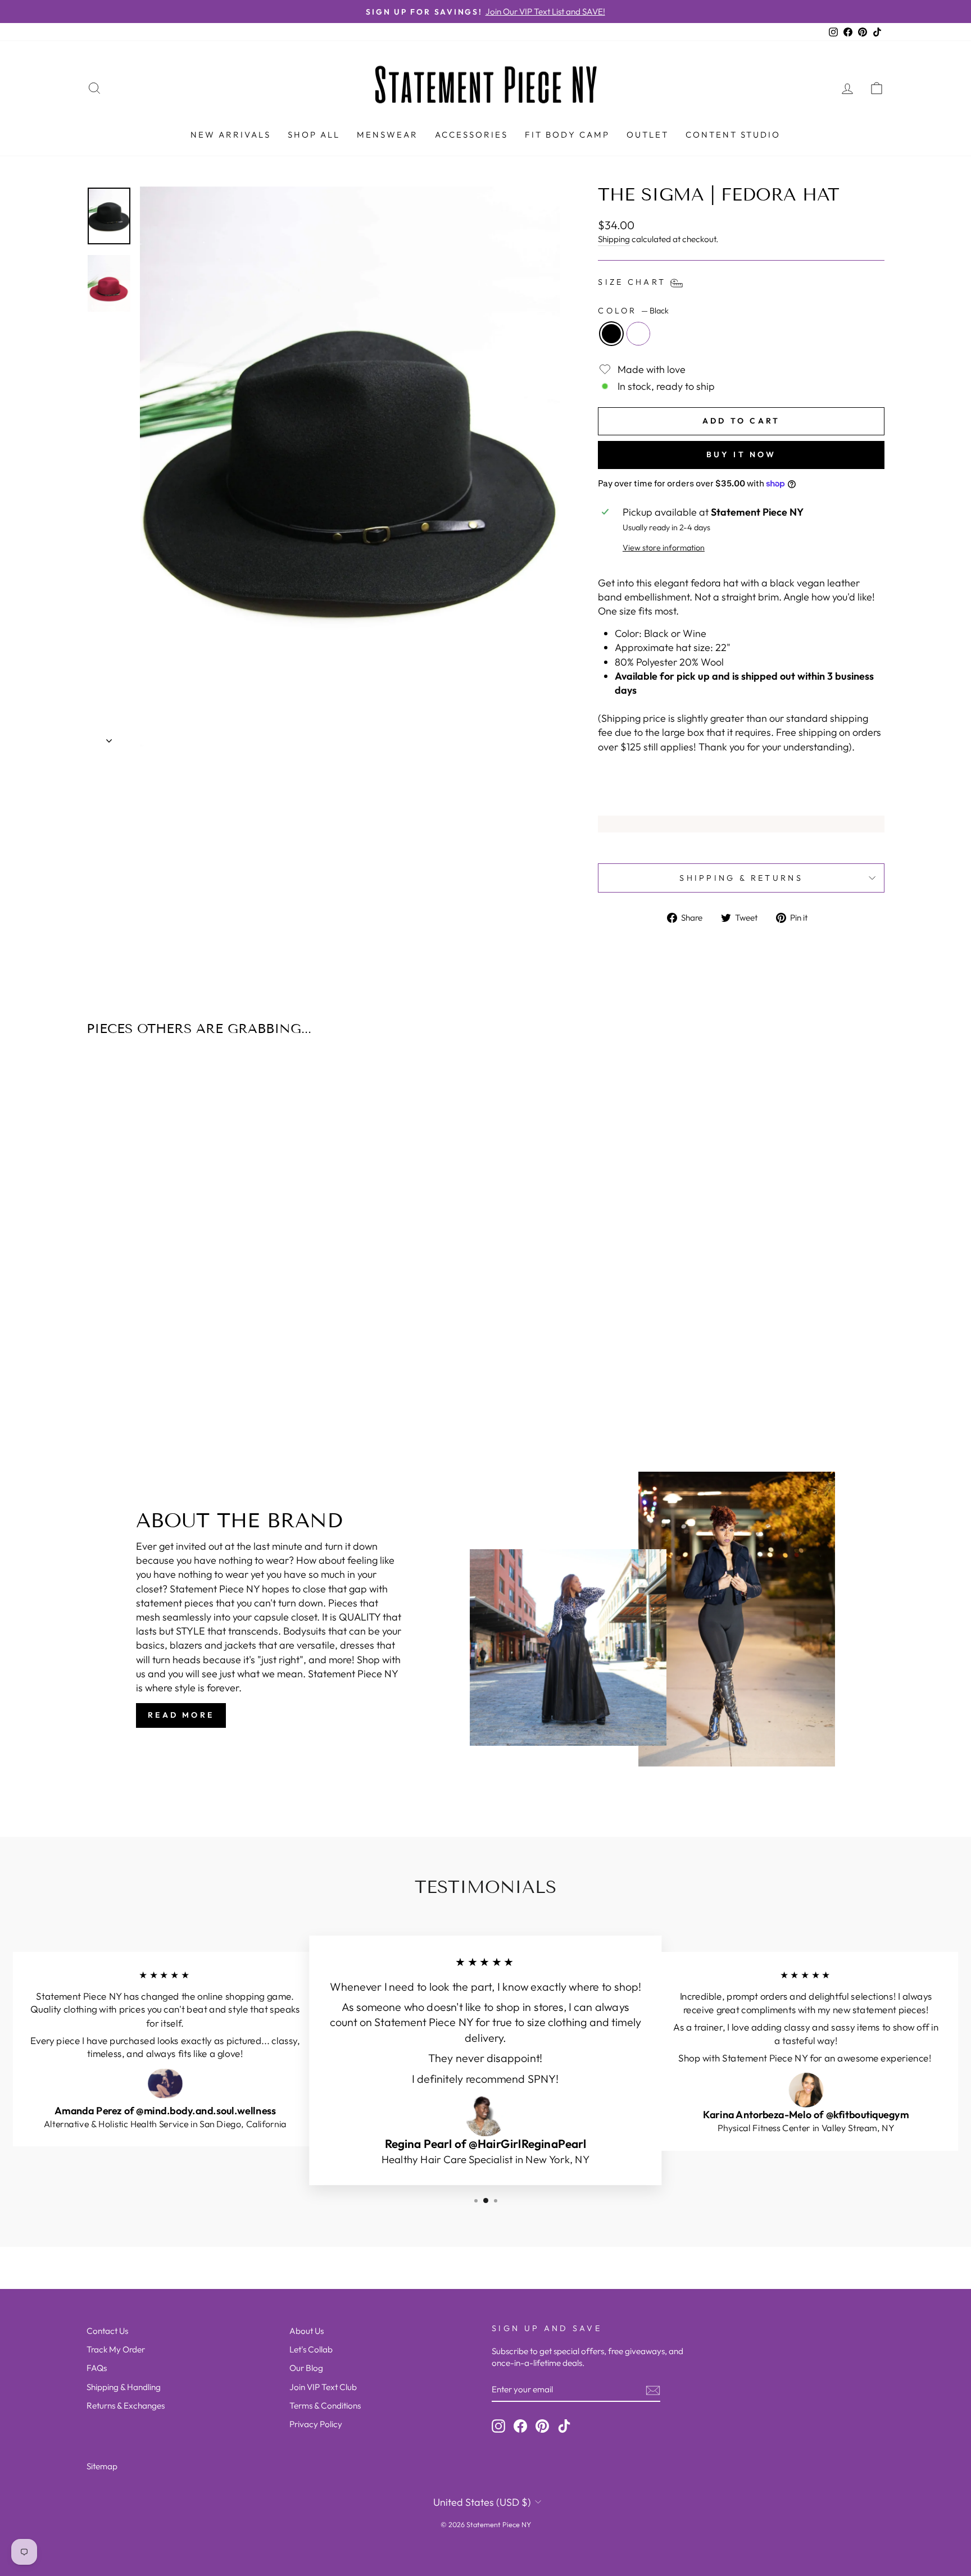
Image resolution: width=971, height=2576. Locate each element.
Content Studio (733, 135)
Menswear (387, 135)
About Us (307, 2331)
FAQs (97, 2368)
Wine (638, 334)
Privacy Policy (316, 2424)
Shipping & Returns (741, 878)
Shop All (314, 135)
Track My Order (116, 2349)
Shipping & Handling (124, 2387)
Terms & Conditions (325, 2406)
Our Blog (306, 2368)
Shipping (614, 239)
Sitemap (102, 2466)
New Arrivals (231, 135)
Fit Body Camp (567, 135)
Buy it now (741, 454)
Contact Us (107, 2331)
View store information (664, 548)
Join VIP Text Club (323, 2387)
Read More (181, 1715)
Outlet (648, 135)
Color (633, 311)
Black (611, 334)
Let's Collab (311, 2349)
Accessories (471, 135)
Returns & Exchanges (126, 2406)
